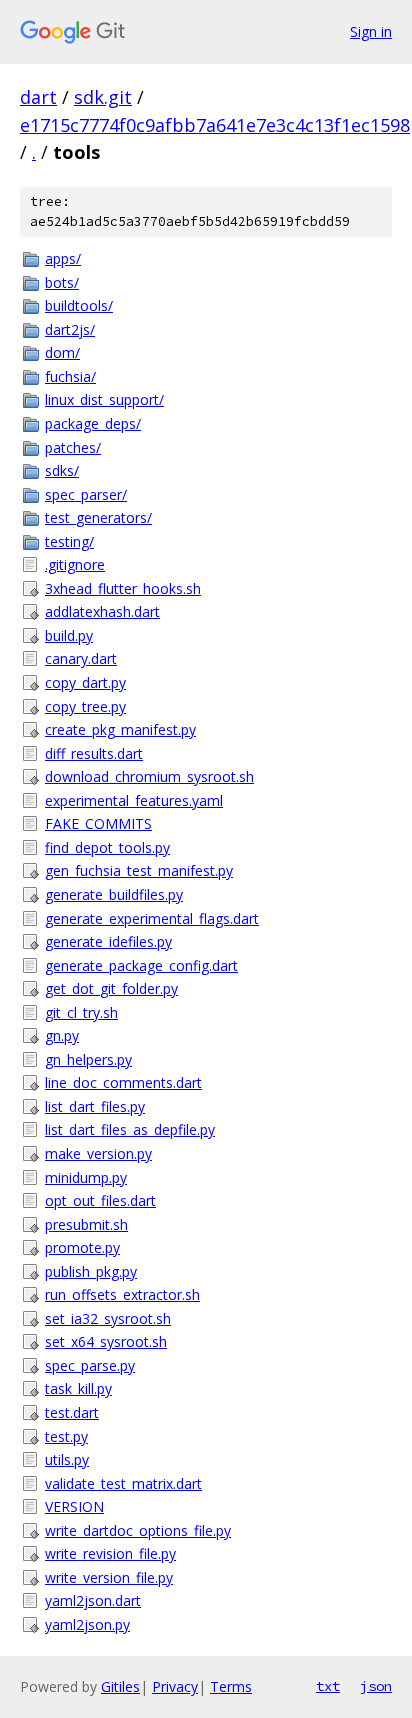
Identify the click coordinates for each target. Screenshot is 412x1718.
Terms (231, 1686)
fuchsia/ (70, 376)
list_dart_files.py (95, 1106)
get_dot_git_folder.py (111, 988)
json (376, 1686)
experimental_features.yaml (134, 800)
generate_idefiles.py (108, 941)
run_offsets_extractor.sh (122, 1294)
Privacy (175, 1686)
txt (328, 1686)
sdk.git (103, 97)
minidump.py (86, 1177)
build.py (69, 635)
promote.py (82, 1247)
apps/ (63, 258)
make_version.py (98, 1153)
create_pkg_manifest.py (120, 729)
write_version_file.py (109, 1577)
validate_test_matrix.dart (123, 1483)
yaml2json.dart (93, 1600)
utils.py (67, 1459)
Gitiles (120, 1686)
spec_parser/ (86, 494)
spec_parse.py (90, 1365)
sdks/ (62, 470)
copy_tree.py (85, 706)
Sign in (371, 31)
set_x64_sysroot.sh (106, 1341)
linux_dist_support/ (104, 399)
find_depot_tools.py (107, 847)
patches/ (73, 447)
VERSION (74, 1506)
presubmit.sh (86, 1224)
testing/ (69, 541)
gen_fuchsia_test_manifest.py (139, 870)
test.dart (72, 1412)
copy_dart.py (85, 682)
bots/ (62, 282)
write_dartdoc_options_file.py (138, 1530)
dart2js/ (70, 329)
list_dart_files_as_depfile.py (130, 1129)
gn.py (62, 1035)
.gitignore (75, 564)
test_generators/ (98, 517)
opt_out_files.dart (100, 1200)
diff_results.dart (94, 753)
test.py (66, 1436)
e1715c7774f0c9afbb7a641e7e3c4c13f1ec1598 (215, 125)
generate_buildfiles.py (114, 894)
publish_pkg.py (91, 1271)
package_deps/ (93, 423)
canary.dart (81, 658)
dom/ (62, 352)
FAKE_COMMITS (98, 823)
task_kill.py (78, 1388)
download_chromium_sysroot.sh (149, 776)
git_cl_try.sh (81, 1012)
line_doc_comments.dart (123, 1082)
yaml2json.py (87, 1624)
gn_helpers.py (88, 1059)
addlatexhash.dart (102, 611)
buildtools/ (79, 305)
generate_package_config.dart (141, 965)
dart (38, 97)
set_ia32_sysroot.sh (108, 1318)
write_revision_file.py (110, 1553)
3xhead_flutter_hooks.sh (123, 588)
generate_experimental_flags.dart (152, 918)
